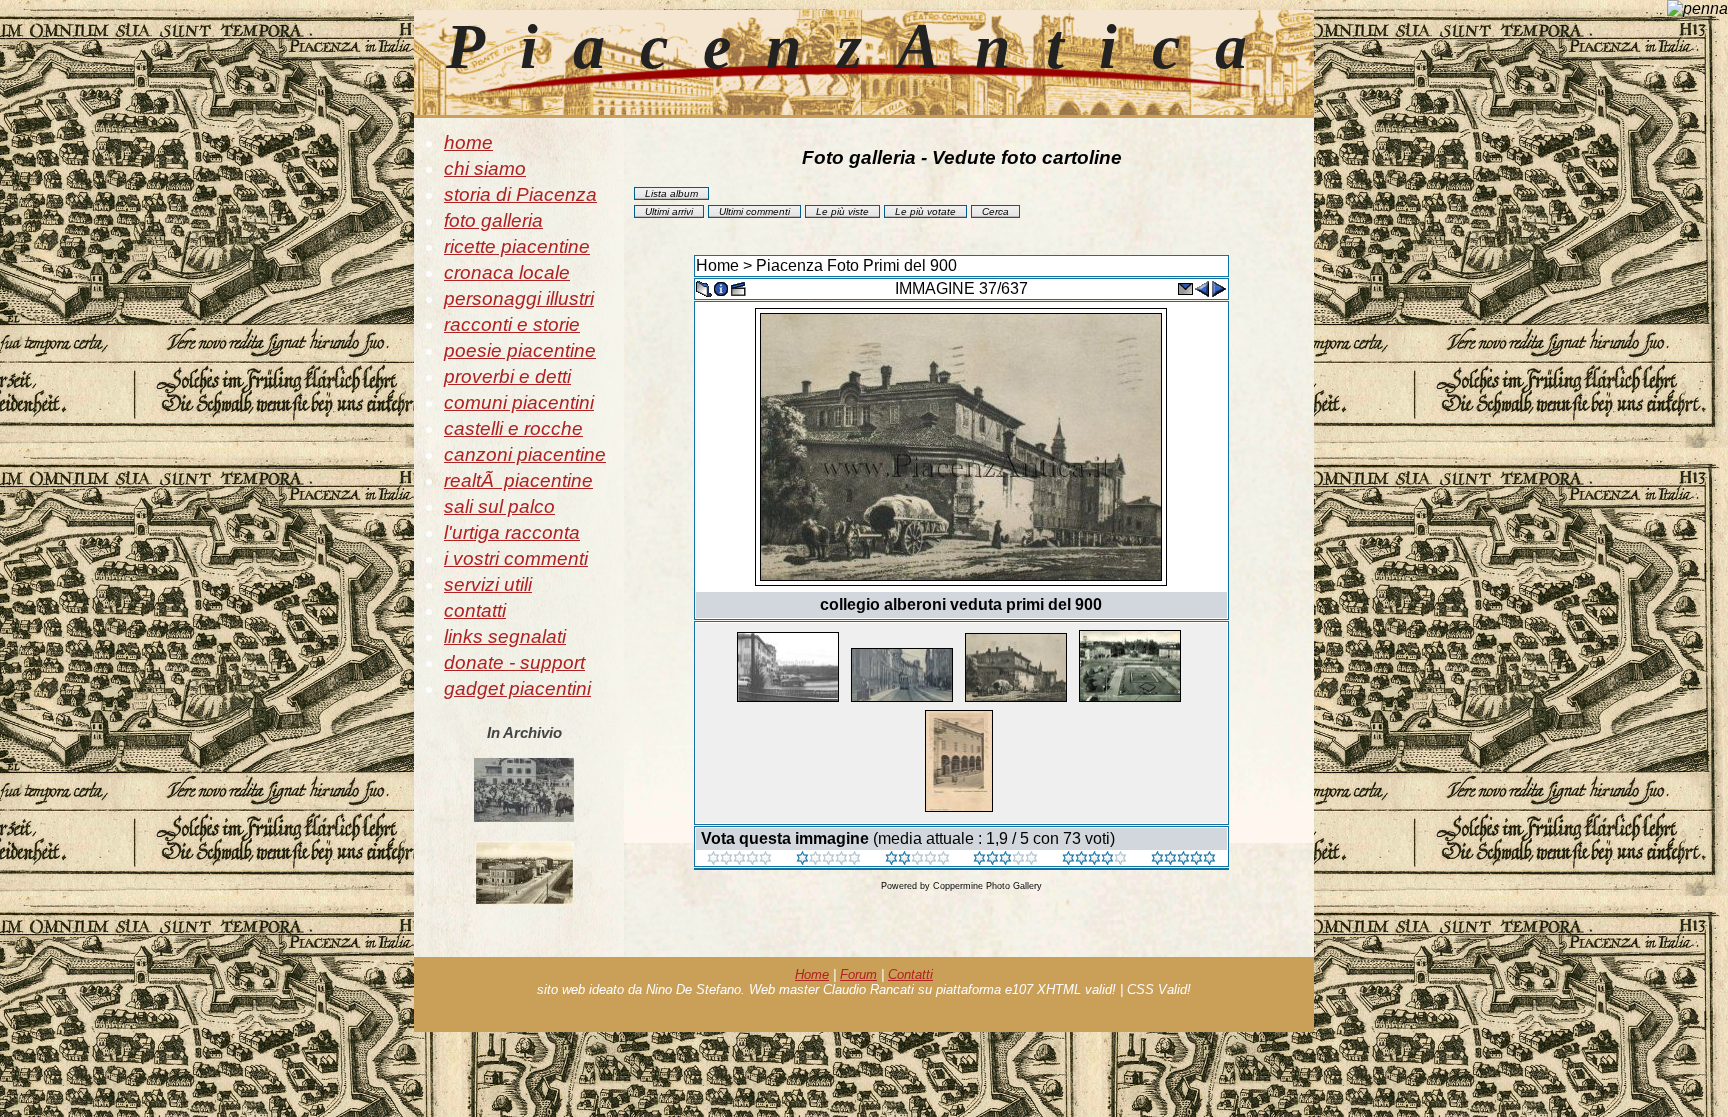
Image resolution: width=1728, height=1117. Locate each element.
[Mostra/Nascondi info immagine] (721, 287)
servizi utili (488, 584)
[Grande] (1183, 859)
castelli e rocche (513, 428)
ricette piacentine (517, 246)
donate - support (514, 662)
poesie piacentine (520, 350)
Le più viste (842, 211)
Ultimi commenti (754, 211)
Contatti (910, 974)
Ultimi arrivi (669, 211)
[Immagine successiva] (1219, 287)
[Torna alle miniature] (704, 287)
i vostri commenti (516, 558)
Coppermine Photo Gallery (987, 886)
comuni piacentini (519, 402)
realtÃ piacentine (518, 480)
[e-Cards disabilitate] (1185, 287)
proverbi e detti (507, 376)
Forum (858, 974)
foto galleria (493, 220)
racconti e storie (512, 324)
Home (717, 265)
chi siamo (485, 168)
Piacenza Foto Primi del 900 (856, 265)
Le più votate (925, 211)
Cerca (995, 211)
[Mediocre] (828, 859)
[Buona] (1005, 859)
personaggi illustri (519, 298)
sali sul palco (499, 506)
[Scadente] (739, 859)
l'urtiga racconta (512, 532)
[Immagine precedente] (1202, 287)
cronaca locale (507, 272)
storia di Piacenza (520, 194)
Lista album (671, 193)
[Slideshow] (738, 287)
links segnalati (505, 636)
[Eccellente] (1094, 859)
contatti (475, 610)
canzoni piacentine (525, 454)
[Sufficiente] (917, 859)
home (468, 142)
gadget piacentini (517, 688)
